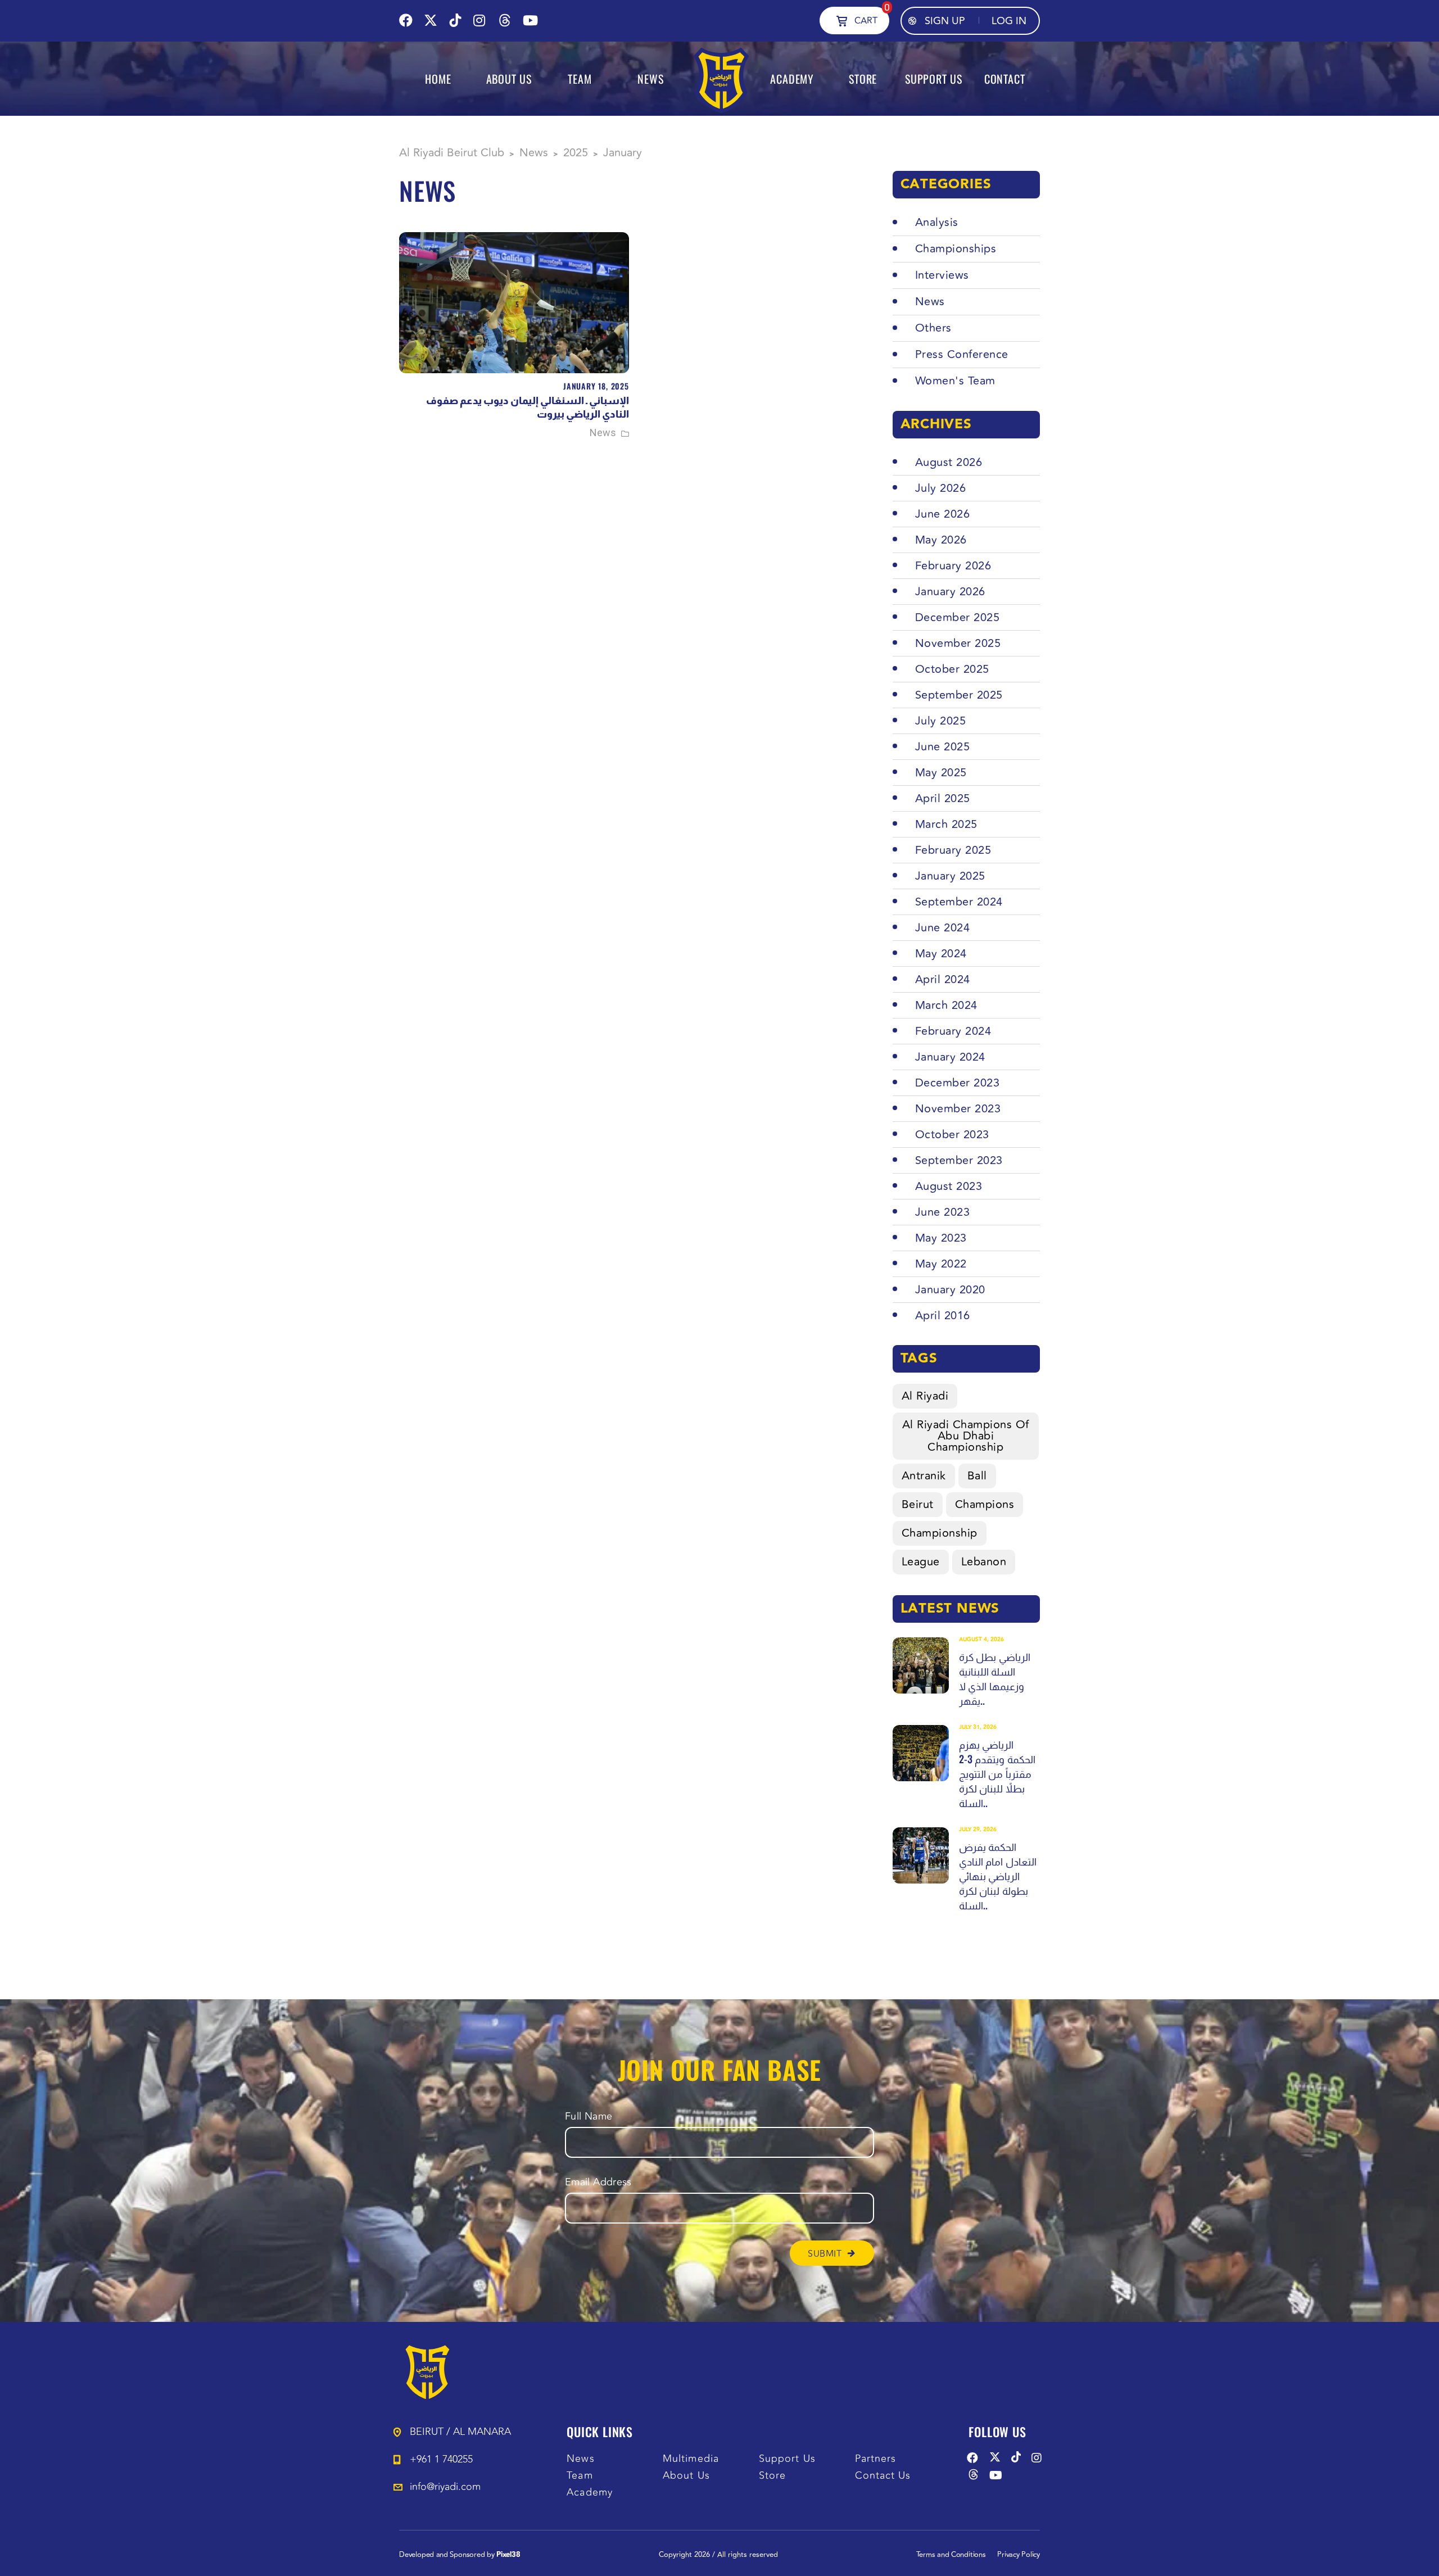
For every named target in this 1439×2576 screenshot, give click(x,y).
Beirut (918, 1504)
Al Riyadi (925, 1396)
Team (580, 2476)
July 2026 (941, 488)
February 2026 (953, 566)
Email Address (598, 2182)
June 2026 (943, 514)
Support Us (787, 2459)
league (921, 1562)
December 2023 (958, 1083)
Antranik (924, 1476)
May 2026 (941, 540)
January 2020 (950, 1290)
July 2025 (941, 721)
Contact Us (883, 2476)
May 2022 (941, 1264)
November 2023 (958, 1109)
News (603, 433)
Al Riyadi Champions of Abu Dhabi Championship (966, 1436)
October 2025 (952, 669)
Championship (940, 1533)
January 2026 (950, 592)
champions (985, 1504)
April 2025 (943, 798)
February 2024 (953, 1031)
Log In (1009, 21)
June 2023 (943, 1212)
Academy (590, 2493)
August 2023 (949, 1186)
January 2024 (950, 1057)
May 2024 (941, 954)
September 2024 (959, 902)
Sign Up (945, 21)
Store (772, 2476)
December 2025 (958, 617)
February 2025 (953, 850)
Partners (876, 2459)
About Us (686, 2476)
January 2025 (950, 876)
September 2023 (959, 1160)
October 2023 (952, 1135)
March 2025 (946, 824)
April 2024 (943, 979)
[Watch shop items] (842, 20)
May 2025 (941, 773)
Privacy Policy (1019, 2555)
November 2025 (958, 643)
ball (977, 1476)
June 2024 (943, 928)
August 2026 (949, 462)
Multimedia (691, 2459)
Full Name (589, 2117)
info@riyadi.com (445, 2487)
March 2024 (946, 1005)
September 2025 (959, 695)
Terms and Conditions (951, 2555)
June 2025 (943, 747)
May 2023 (941, 1238)
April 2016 (943, 1316)
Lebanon (984, 1562)
